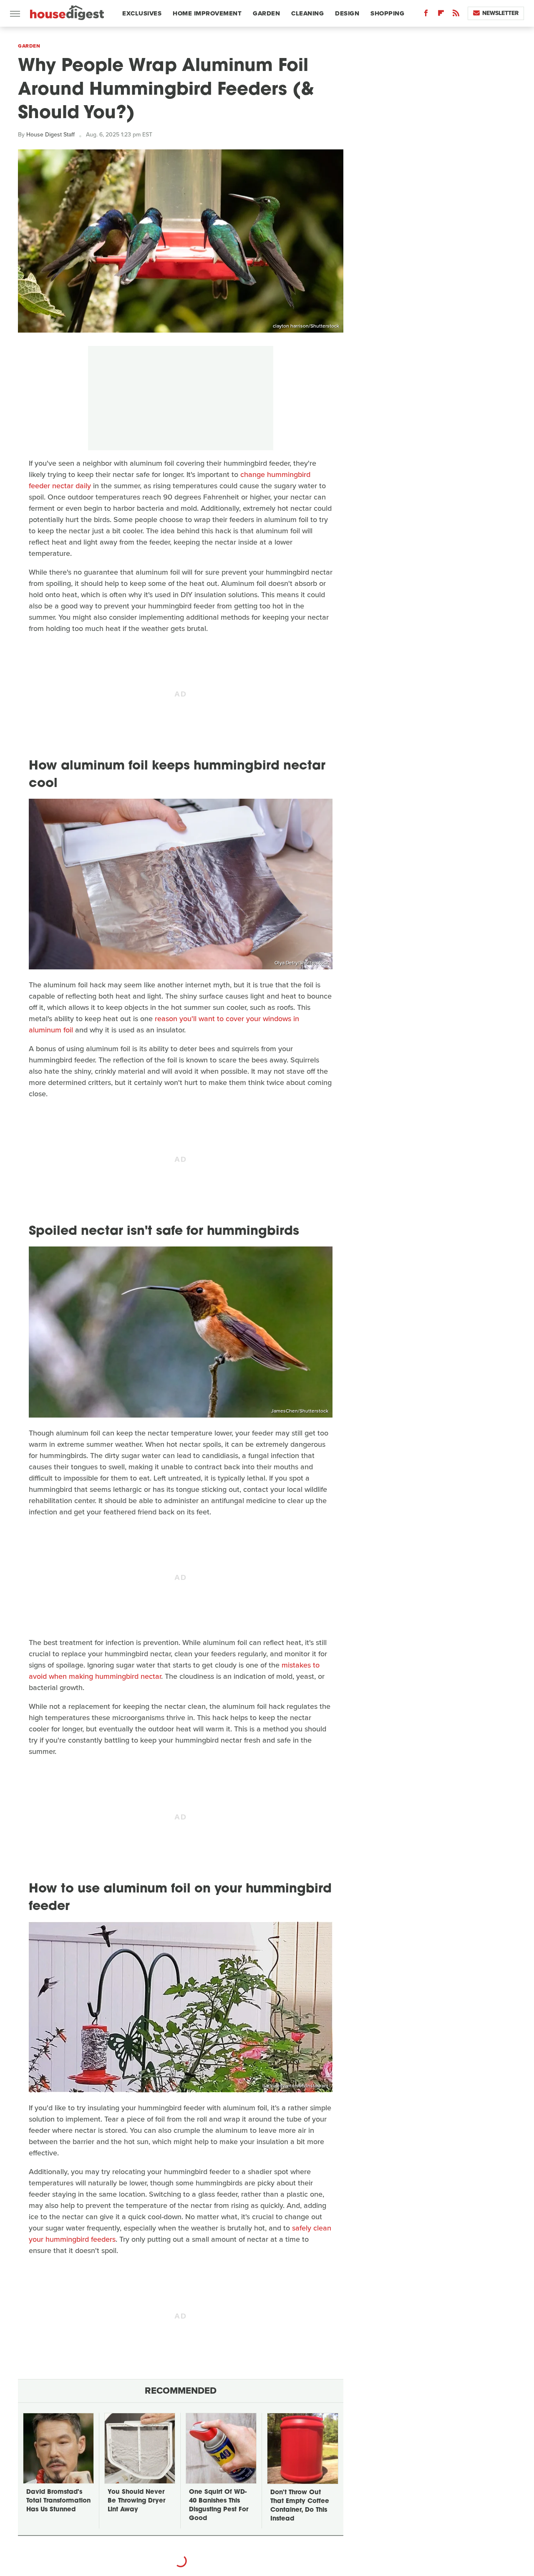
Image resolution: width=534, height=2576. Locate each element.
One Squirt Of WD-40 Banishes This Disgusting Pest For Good (219, 2505)
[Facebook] (426, 15)
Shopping (387, 13)
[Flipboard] (441, 15)
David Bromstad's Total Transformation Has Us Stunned (58, 2501)
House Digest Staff (50, 135)
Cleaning (307, 13)
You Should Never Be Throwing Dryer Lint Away (136, 2501)
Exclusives (142, 13)
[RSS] (456, 15)
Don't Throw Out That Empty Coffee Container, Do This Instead (300, 2506)
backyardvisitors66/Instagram (295, 2086)
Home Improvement (207, 13)
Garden (266, 13)
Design (347, 13)
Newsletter (500, 13)
